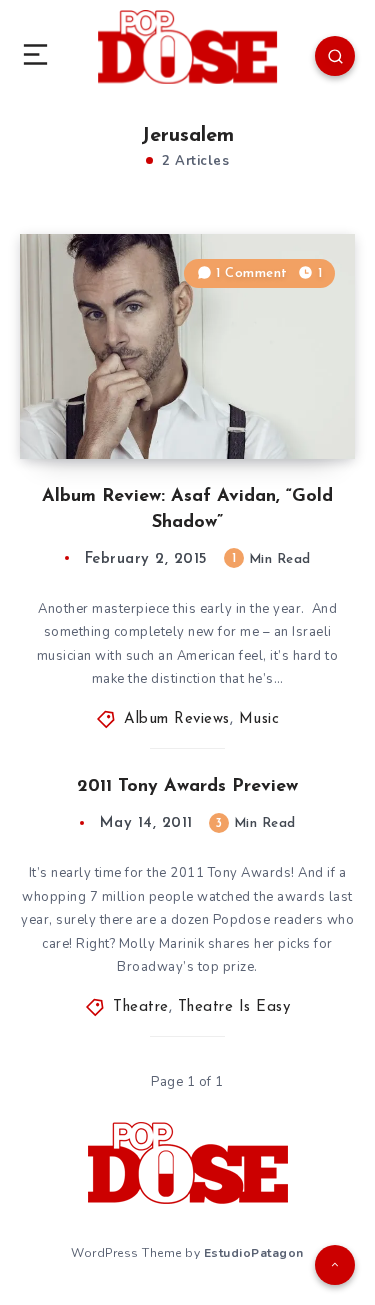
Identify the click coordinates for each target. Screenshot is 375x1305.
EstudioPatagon (254, 1253)
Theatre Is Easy (234, 1007)
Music (259, 719)
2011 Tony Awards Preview (187, 787)
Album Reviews (177, 719)
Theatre (141, 1007)
